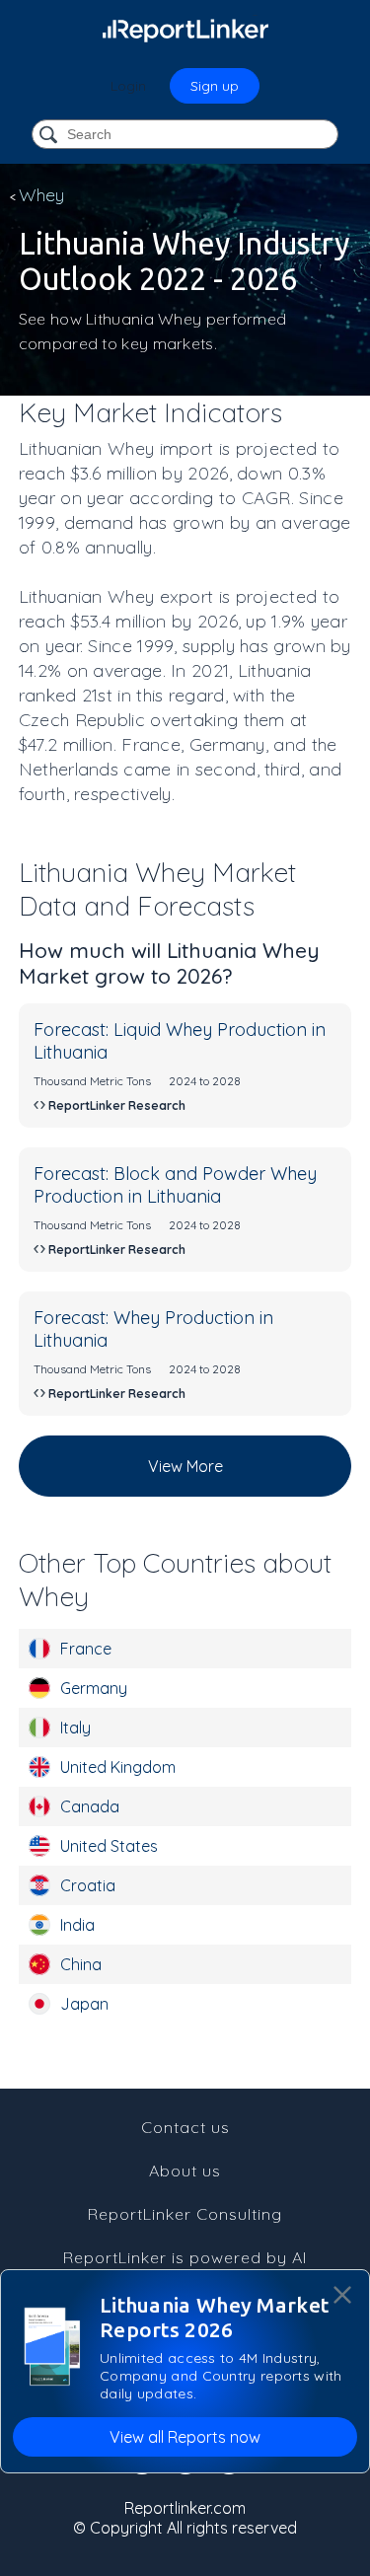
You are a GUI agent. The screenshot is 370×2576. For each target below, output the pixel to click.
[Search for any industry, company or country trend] (50, 136)
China (81, 1964)
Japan (84, 2004)
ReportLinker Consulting (185, 2214)
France (86, 1649)
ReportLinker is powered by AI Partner (185, 2267)
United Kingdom (118, 1767)
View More (185, 1466)
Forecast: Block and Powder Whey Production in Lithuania (175, 1185)
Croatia (88, 1885)
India (77, 1925)
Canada (90, 1806)
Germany (94, 1688)
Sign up (215, 86)
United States (109, 1846)
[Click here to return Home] (185, 30)
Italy (75, 1728)
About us (185, 2171)
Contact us (185, 2127)
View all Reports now (185, 2437)
